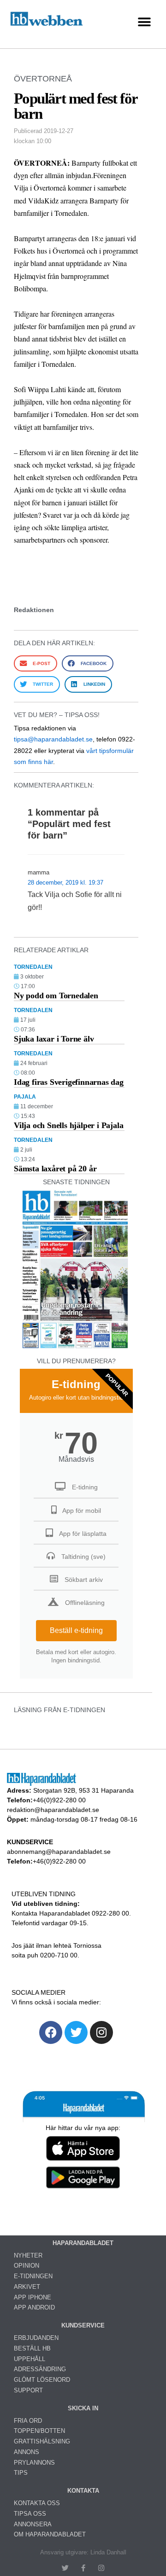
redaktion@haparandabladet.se (53, 1810)
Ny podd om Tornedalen (56, 996)
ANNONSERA (33, 2524)
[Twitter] (76, 2032)
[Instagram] (101, 2032)
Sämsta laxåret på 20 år (55, 1169)
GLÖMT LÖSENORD (42, 2380)
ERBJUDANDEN (36, 2338)
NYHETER (28, 2255)
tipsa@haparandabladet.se (53, 739)
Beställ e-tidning (76, 1630)
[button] (144, 22)
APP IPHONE (33, 2297)
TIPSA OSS (30, 2514)
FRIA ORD (28, 2421)
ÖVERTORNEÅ (43, 79)
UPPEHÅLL (30, 2359)
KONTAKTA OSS (37, 2503)
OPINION (27, 2266)
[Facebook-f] (83, 2568)
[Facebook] (51, 2032)
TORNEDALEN (33, 967)
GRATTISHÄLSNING (42, 2441)
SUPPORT (28, 2390)
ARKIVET (27, 2287)
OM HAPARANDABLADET (50, 2534)
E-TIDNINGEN (33, 2276)
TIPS (21, 2473)
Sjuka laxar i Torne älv (54, 1039)
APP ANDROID (34, 2307)
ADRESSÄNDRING (40, 2369)
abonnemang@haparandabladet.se (59, 1852)
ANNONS (27, 2452)
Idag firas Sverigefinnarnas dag (69, 1082)
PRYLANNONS (34, 2463)
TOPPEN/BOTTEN (39, 2431)
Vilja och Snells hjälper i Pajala (68, 1125)
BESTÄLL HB (32, 2348)
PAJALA (25, 1097)
